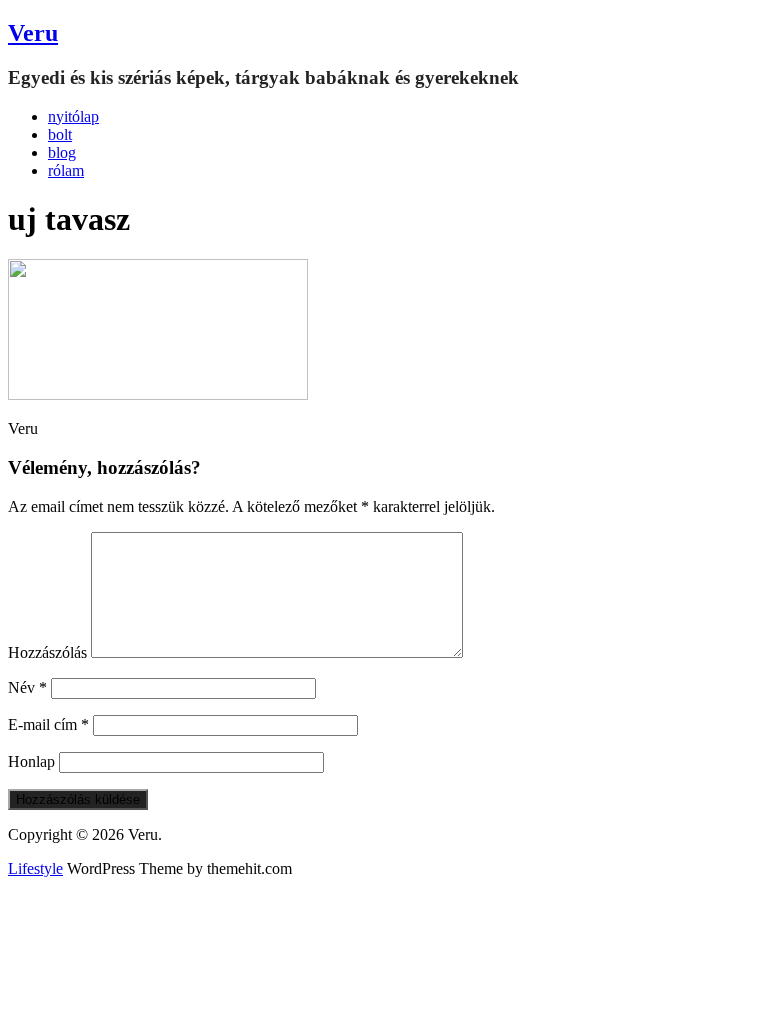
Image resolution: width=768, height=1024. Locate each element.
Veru (33, 33)
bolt (60, 134)
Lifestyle (35, 868)
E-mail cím (48, 724)
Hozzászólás (47, 652)
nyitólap (73, 116)
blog (62, 152)
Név (27, 687)
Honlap (31, 761)
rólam (66, 170)
